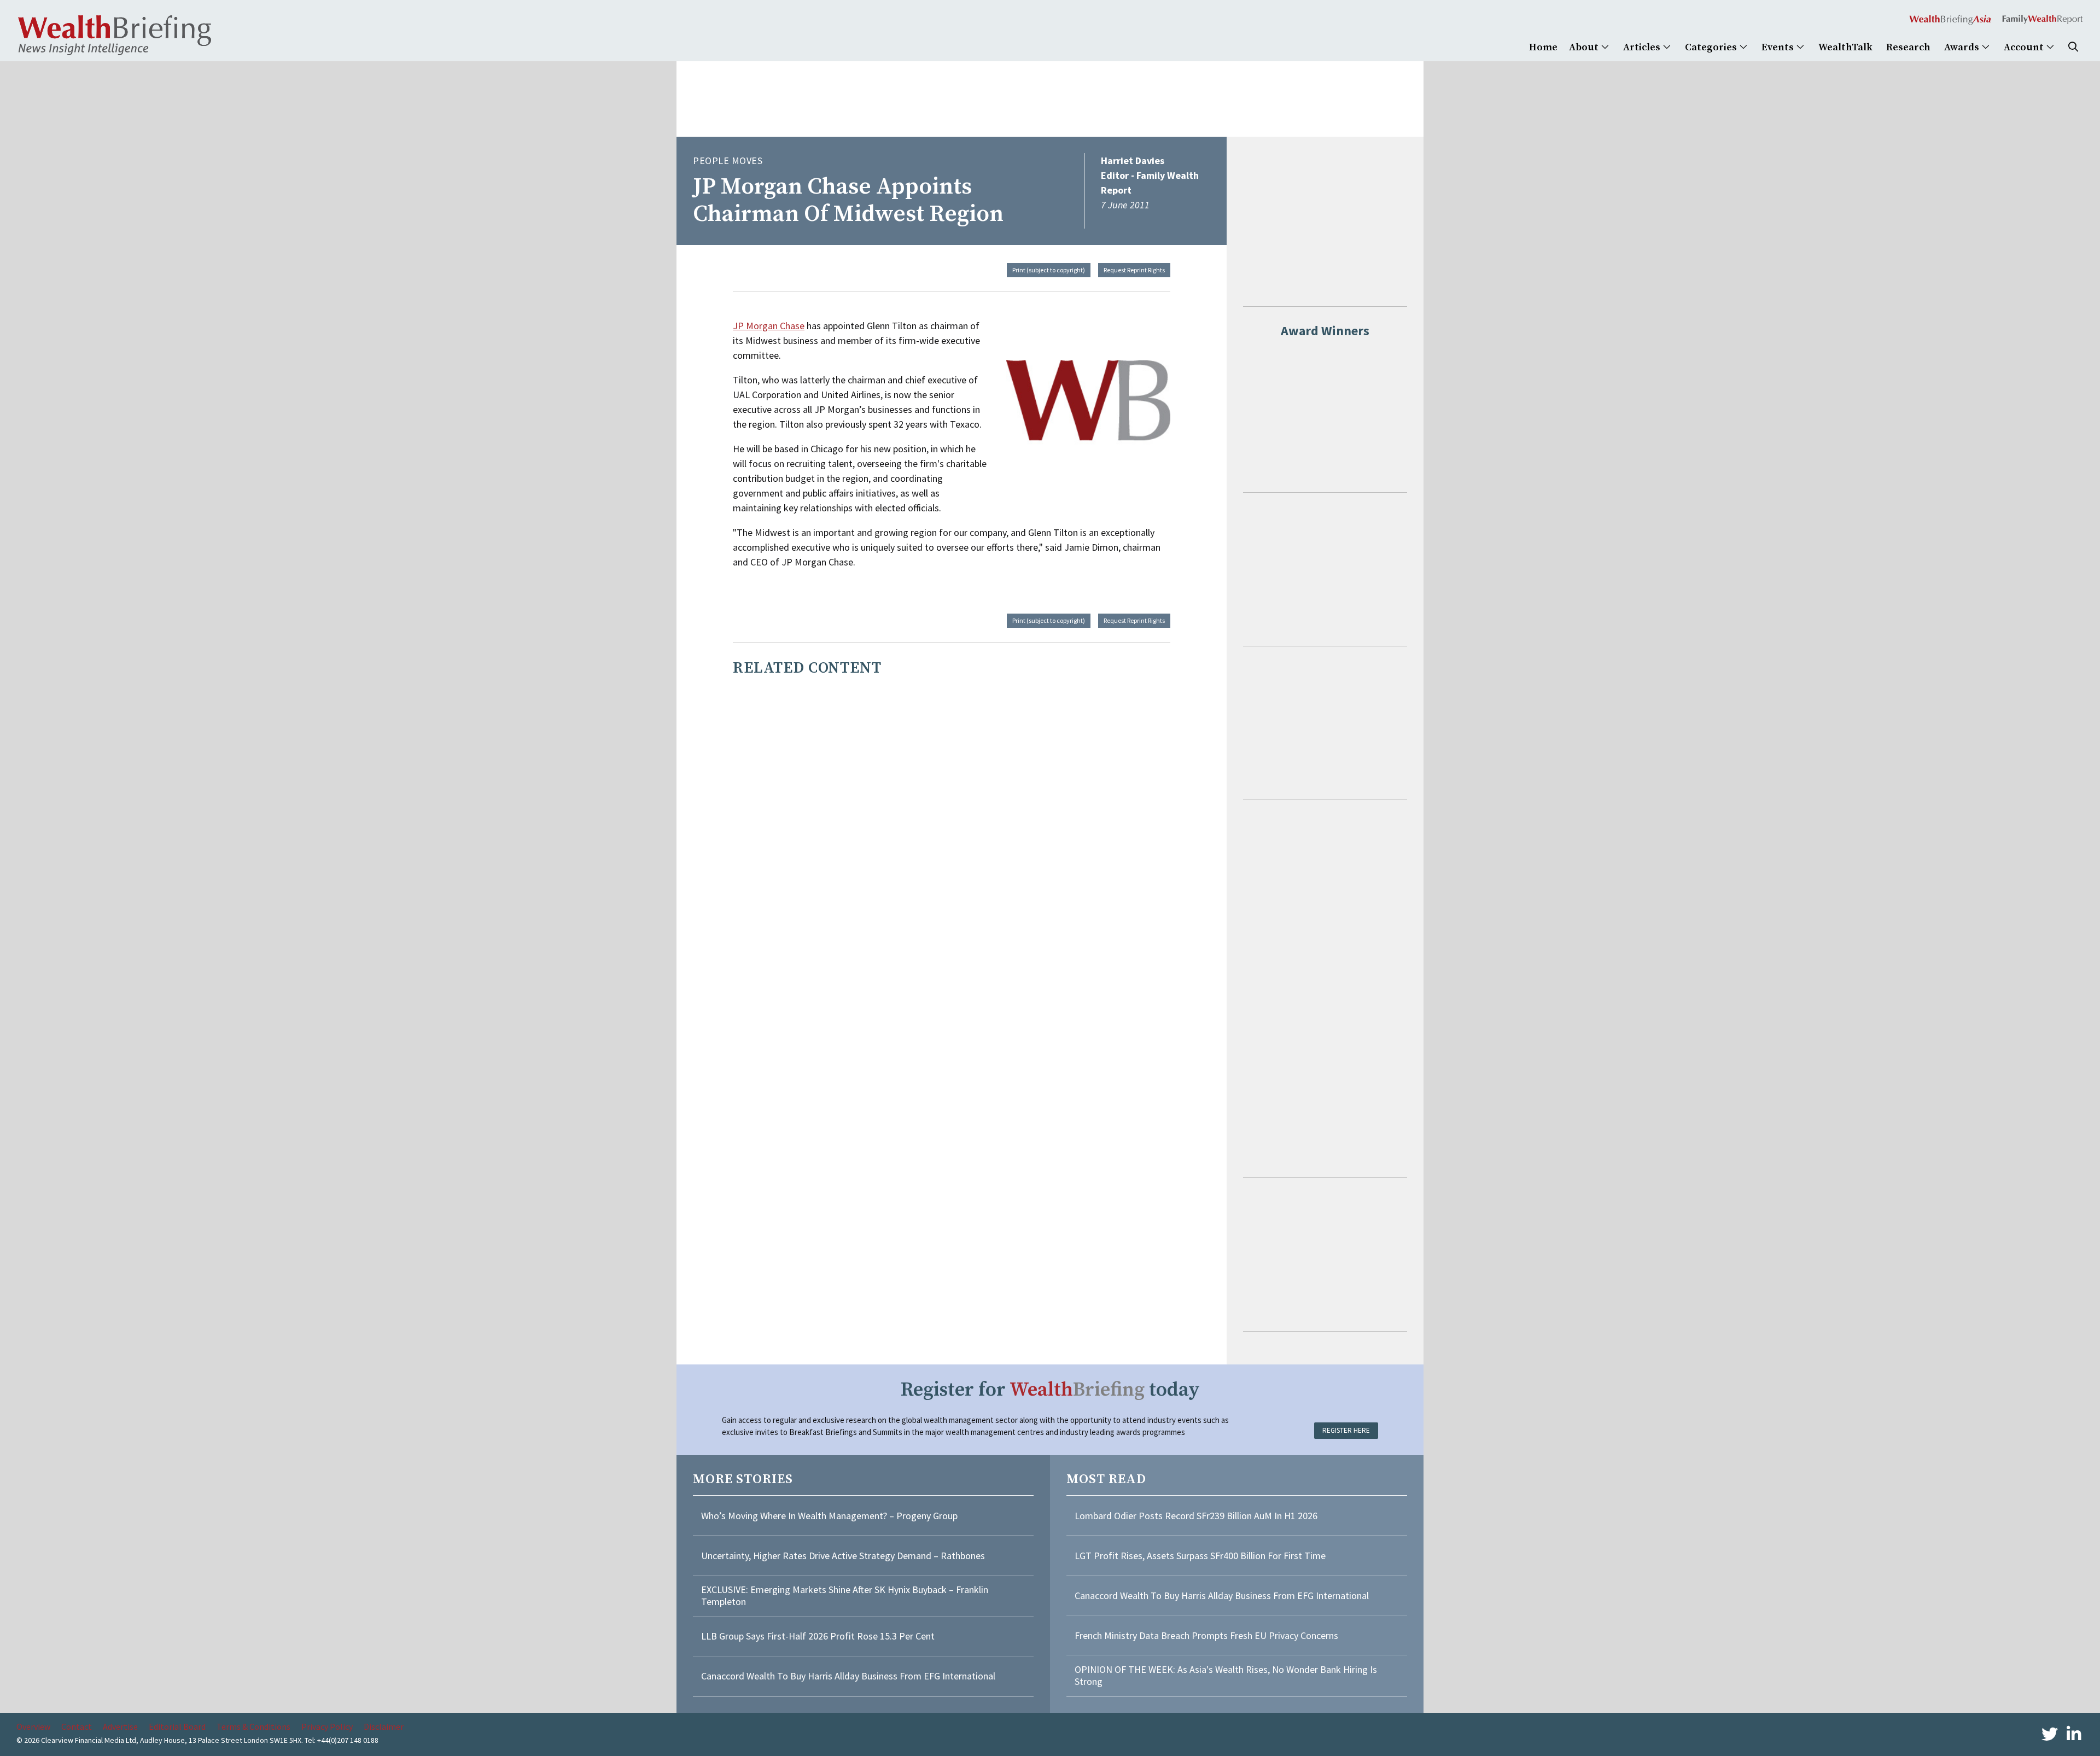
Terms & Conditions (253, 1726)
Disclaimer (384, 1726)
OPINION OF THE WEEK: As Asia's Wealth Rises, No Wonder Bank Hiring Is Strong (1226, 1675)
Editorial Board (177, 1726)
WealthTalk (1845, 47)
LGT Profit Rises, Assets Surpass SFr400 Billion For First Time (1201, 1556)
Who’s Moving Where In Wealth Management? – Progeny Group (829, 1516)
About (1585, 47)
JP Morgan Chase (769, 326)
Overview (33, 1726)
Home (1543, 47)
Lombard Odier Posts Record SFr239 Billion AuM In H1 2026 (1196, 1516)
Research (1908, 47)
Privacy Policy (327, 1726)
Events (1779, 47)
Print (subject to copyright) (1049, 270)
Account (2025, 47)
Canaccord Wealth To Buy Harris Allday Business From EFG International (848, 1676)
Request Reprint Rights (1134, 270)
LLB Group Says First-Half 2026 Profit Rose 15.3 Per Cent (818, 1636)
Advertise (120, 1726)
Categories (1712, 47)
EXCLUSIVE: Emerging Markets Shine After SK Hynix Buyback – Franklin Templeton (845, 1595)
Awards (1963, 47)
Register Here (1346, 1430)
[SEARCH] (2073, 47)
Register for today (1050, 1390)
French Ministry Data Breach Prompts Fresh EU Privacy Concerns (1206, 1635)
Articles (1643, 47)
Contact (77, 1726)
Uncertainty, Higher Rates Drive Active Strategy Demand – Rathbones (843, 1556)
